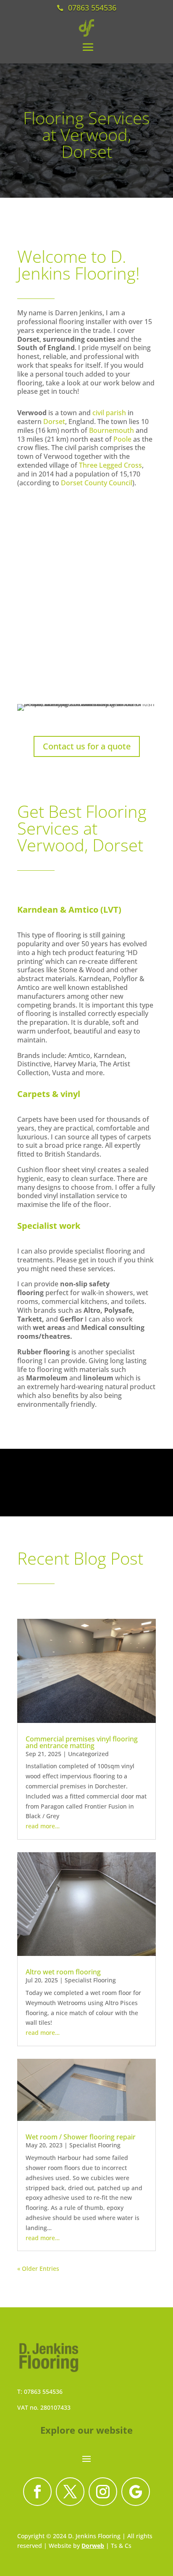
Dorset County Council (97, 483)
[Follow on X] (70, 2492)
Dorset (54, 421)
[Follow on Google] (136, 2492)
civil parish (109, 413)
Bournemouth (111, 430)
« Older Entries (38, 2268)
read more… (43, 1826)
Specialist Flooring (90, 1980)
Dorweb (93, 2546)
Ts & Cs (121, 2546)
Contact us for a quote (87, 746)
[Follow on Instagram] (103, 2492)
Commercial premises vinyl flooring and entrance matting (82, 1742)
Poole (122, 439)
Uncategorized (88, 1754)
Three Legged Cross (110, 465)
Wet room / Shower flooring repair (81, 2137)
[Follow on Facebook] (37, 2492)
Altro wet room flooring (63, 1972)
